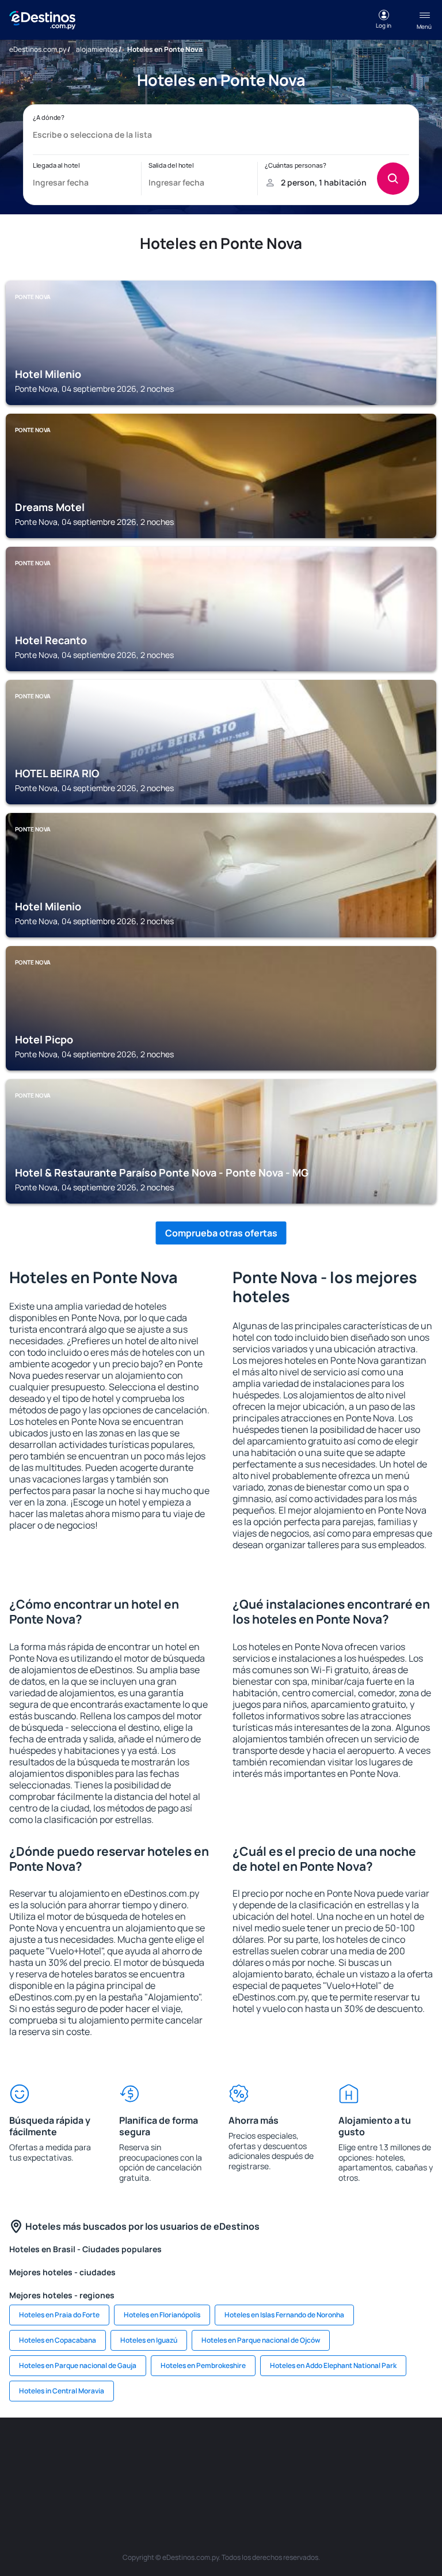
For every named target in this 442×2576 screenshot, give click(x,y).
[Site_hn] (290, 2479)
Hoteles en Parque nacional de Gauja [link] (78, 2365)
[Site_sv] (186, 2479)
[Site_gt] (256, 2479)
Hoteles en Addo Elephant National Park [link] (333, 2365)
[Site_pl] (135, 2452)
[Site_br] (31, 2452)
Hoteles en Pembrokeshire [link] (203, 2365)
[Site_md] (273, 2452)
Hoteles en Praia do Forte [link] (59, 2315)
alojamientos (97, 49)
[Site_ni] (221, 2479)
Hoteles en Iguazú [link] (149, 2340)
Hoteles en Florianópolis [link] (162, 2315)
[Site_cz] (238, 2452)
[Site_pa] (152, 2479)
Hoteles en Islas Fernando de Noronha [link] (284, 2315)
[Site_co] (376, 2452)
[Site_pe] (169, 2452)
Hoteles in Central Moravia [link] (62, 2391)
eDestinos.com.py (38, 49)
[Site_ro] (66, 2452)
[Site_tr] (204, 2452)
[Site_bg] (100, 2452)
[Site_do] (411, 2452)
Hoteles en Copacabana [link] (58, 2340)
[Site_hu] (342, 2452)
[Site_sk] (307, 2452)
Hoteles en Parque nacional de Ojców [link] (261, 2340)
